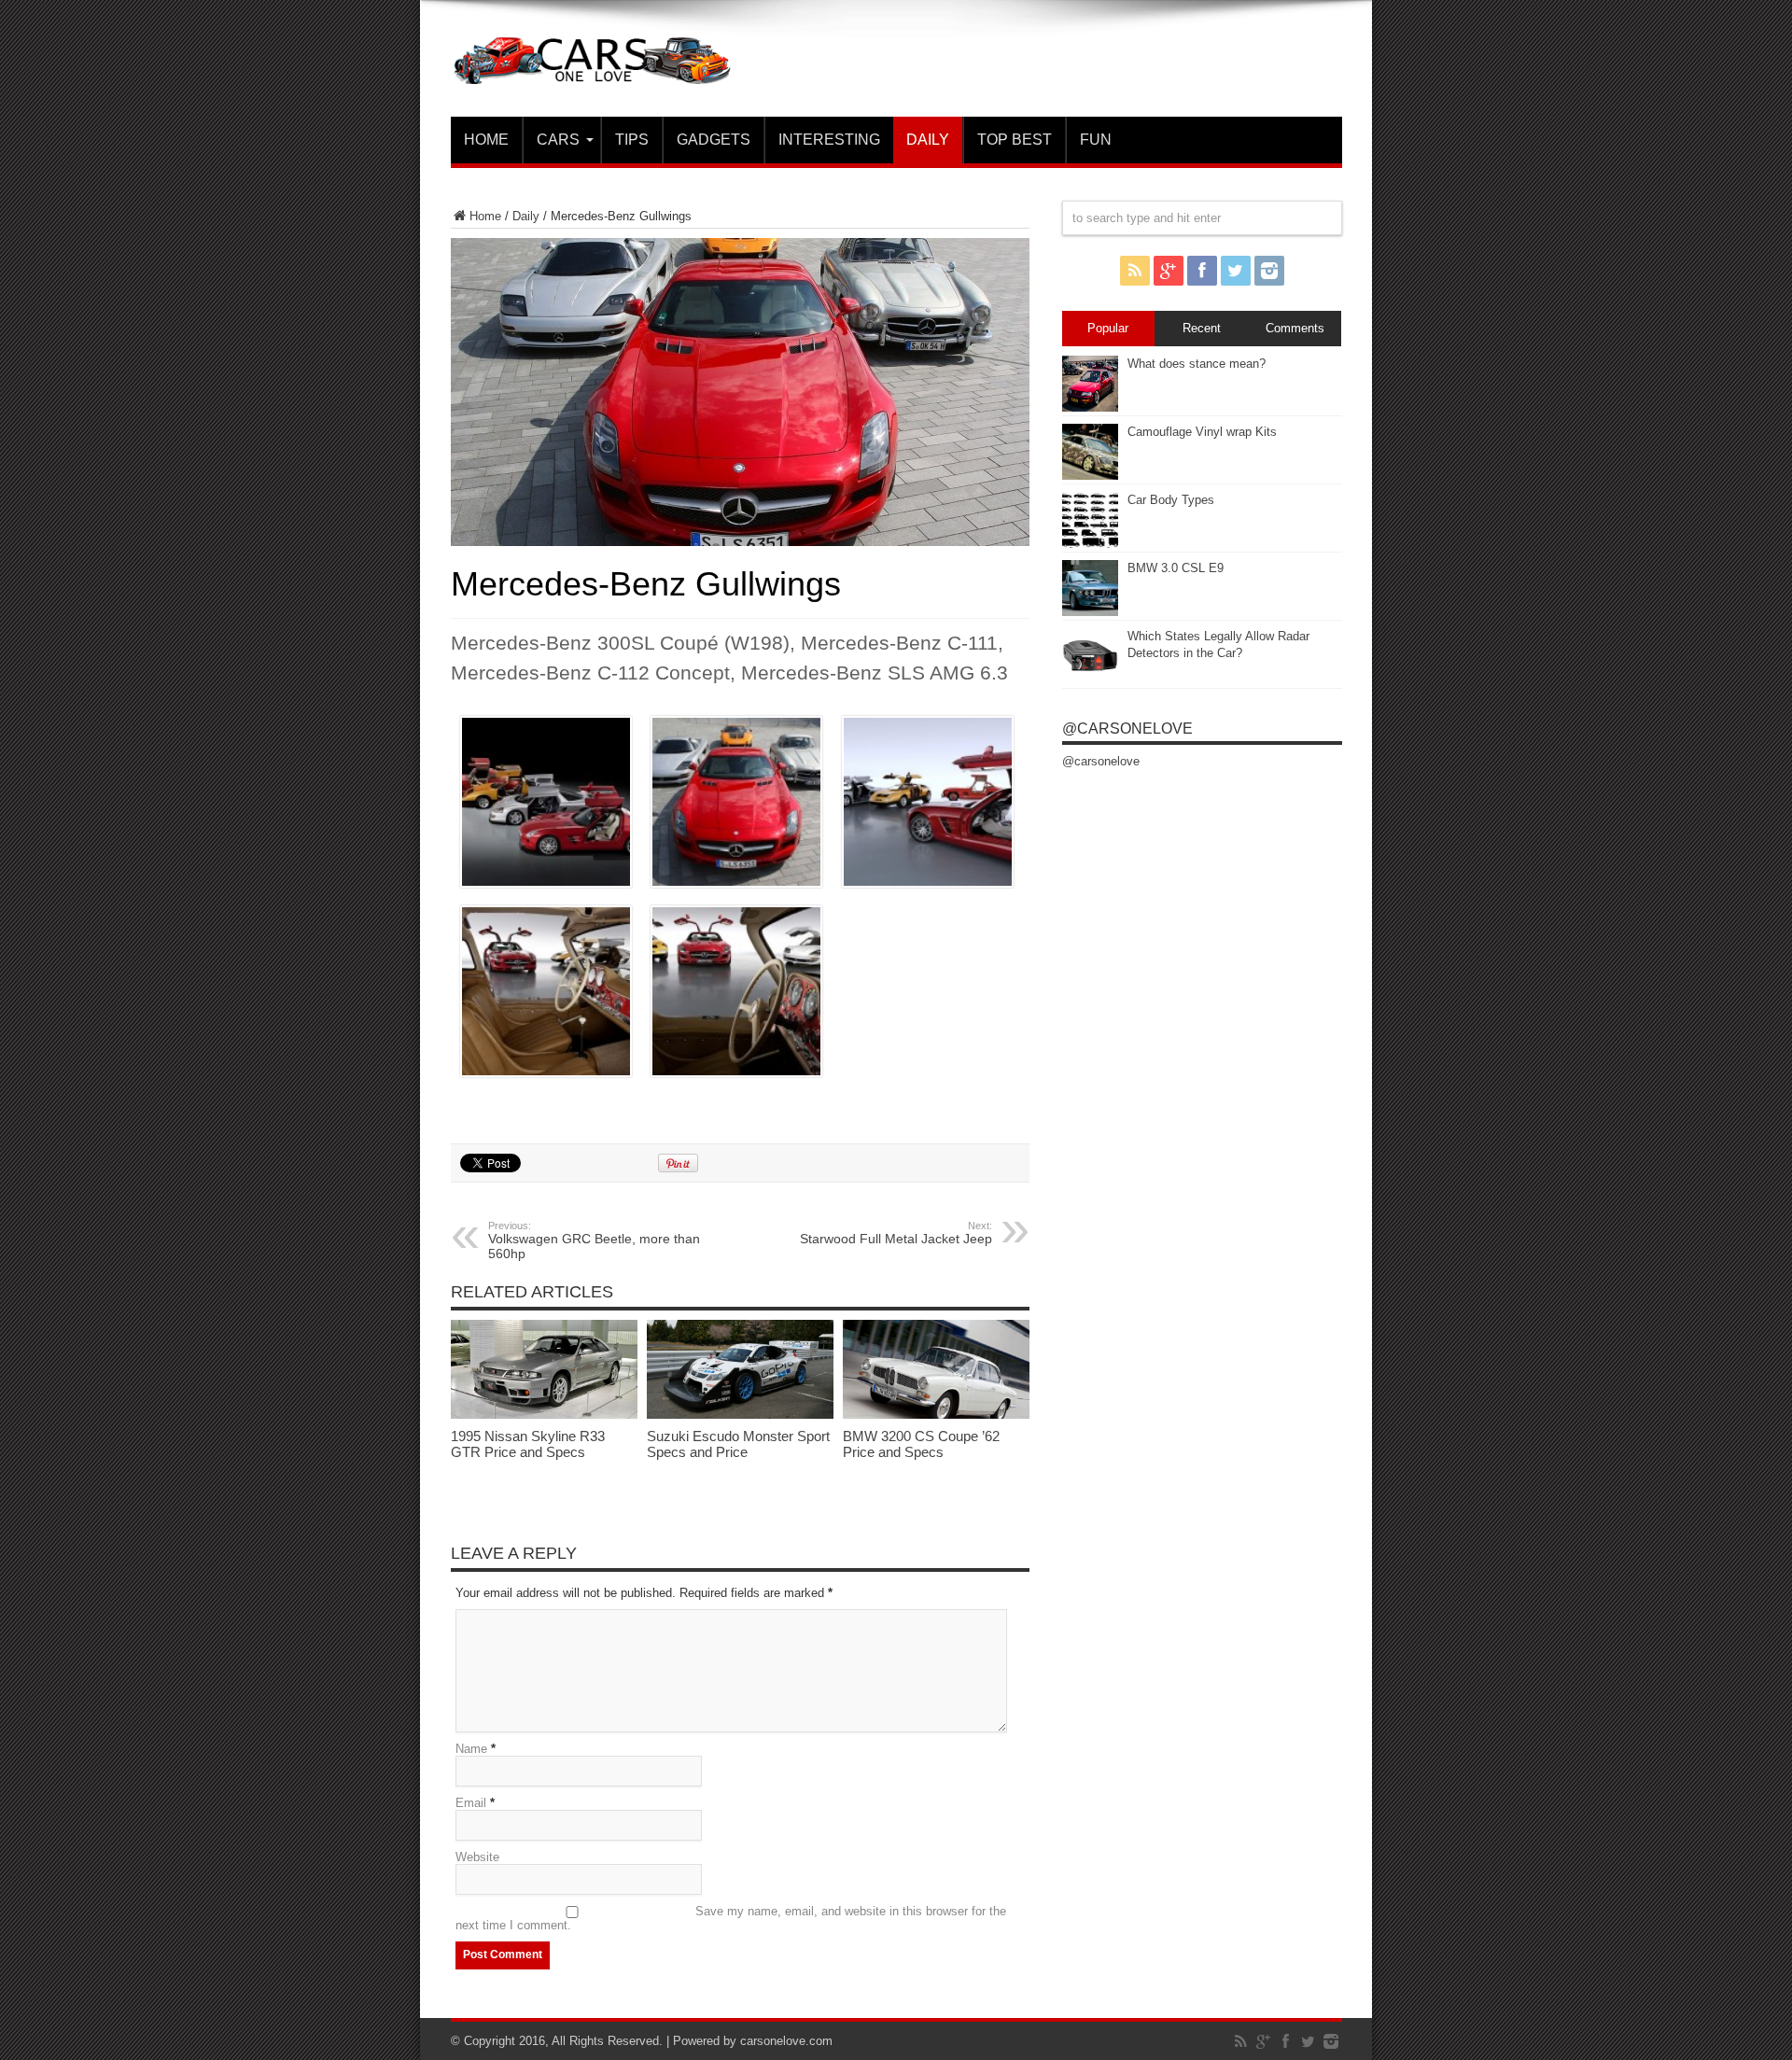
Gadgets (714, 140)
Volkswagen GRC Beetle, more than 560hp (594, 1240)
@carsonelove (1127, 729)
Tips (632, 140)
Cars (558, 140)
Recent (1202, 328)
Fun (1096, 140)
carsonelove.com (786, 2041)
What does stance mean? (1197, 364)
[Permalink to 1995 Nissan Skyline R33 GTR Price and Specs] (544, 1415)
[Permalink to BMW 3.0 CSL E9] (1090, 612)
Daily (928, 140)
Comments (1295, 328)
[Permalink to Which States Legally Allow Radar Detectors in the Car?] (1090, 680)
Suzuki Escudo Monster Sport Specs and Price (738, 1444)
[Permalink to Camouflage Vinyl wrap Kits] (1090, 476)
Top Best (1015, 140)
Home (486, 140)
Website (477, 1857)
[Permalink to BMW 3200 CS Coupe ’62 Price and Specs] (936, 1415)
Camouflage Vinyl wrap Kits (1202, 432)
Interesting (829, 140)
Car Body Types (1171, 500)
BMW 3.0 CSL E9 (1176, 568)
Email (471, 1803)
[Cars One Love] (591, 70)
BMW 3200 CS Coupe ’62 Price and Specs (921, 1444)
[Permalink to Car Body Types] (1090, 544)
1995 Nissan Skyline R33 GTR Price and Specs (528, 1444)
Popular (1108, 328)
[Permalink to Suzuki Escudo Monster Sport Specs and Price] (740, 1415)
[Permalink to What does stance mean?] (1090, 407)
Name (471, 1749)
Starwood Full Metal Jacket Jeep (896, 1233)
